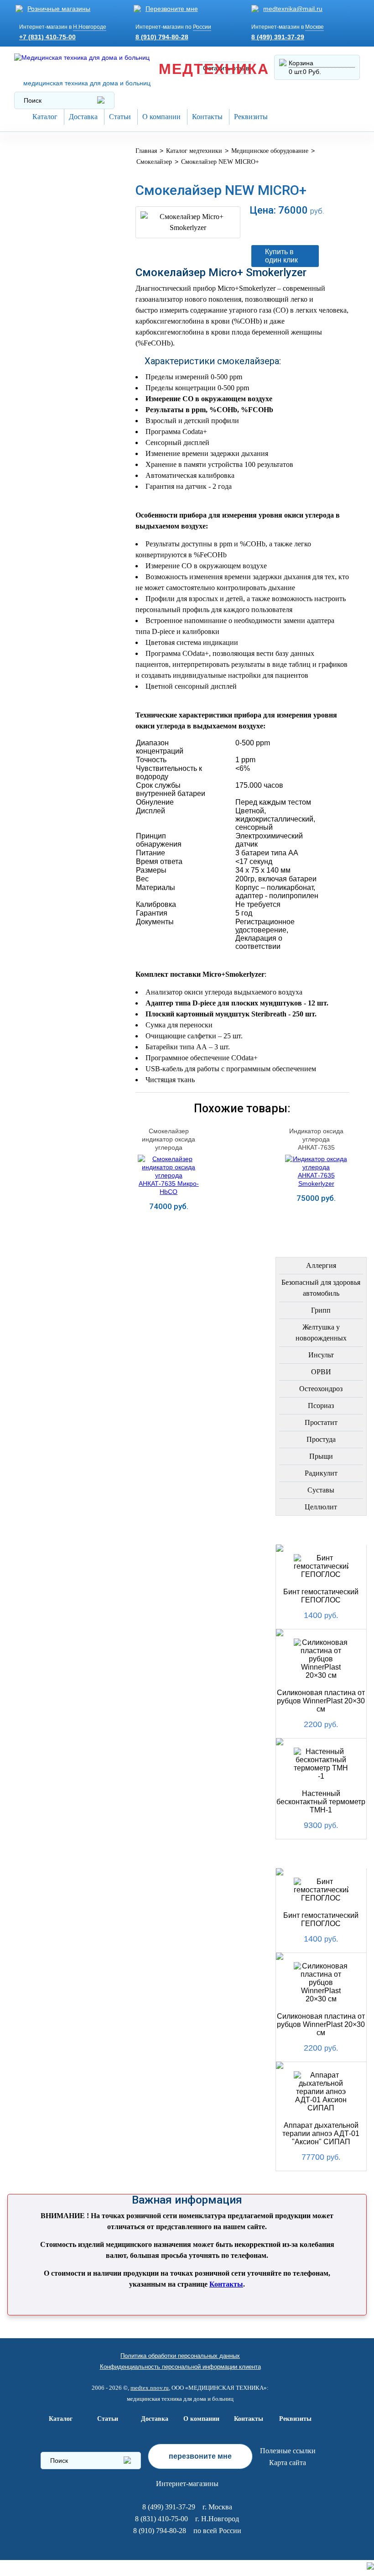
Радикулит (321, 1473)
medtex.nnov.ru (150, 2388)
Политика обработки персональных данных (180, 2356)
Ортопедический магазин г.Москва (54, 648)
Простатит (321, 1422)
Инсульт (321, 1355)
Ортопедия (41, 278)
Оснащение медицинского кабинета (49, 192)
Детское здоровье (56, 365)
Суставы (321, 1490)
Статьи (120, 117)
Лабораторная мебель (47, 469)
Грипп (321, 1310)
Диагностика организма (45, 412)
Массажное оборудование (49, 497)
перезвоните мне (200, 2456)
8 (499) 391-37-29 (278, 37)
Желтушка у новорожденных (321, 1333)
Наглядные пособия (60, 594)
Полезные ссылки (288, 2451)
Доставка (83, 117)
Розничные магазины (59, 9)
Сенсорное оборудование (49, 569)
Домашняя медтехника (43, 253)
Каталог (45, 117)
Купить (169, 1221)
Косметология (49, 322)
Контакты (207, 117)
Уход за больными (56, 544)
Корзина (301, 63)
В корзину (280, 229)
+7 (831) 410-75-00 (47, 37)
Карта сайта (288, 2463)
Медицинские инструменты (47, 441)
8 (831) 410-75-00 (161, 2519)
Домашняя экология (61, 522)
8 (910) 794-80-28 (162, 37)
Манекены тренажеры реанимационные (62, 224)
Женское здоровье (57, 343)
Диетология (43, 300)
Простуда (321, 1439)
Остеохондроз (321, 1389)
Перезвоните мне (172, 9)
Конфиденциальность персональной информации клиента (180, 2367)
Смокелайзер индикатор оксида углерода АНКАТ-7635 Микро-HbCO (169, 1147)
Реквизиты (251, 117)
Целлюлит (321, 1507)
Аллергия (321, 1265)
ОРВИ (321, 1372)
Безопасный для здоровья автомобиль (321, 1288)
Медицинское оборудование (49, 160)
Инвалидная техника (60, 387)
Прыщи (321, 1456)
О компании (161, 117)
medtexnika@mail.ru (293, 9)
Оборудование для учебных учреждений (62, 620)
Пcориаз (321, 1406)
